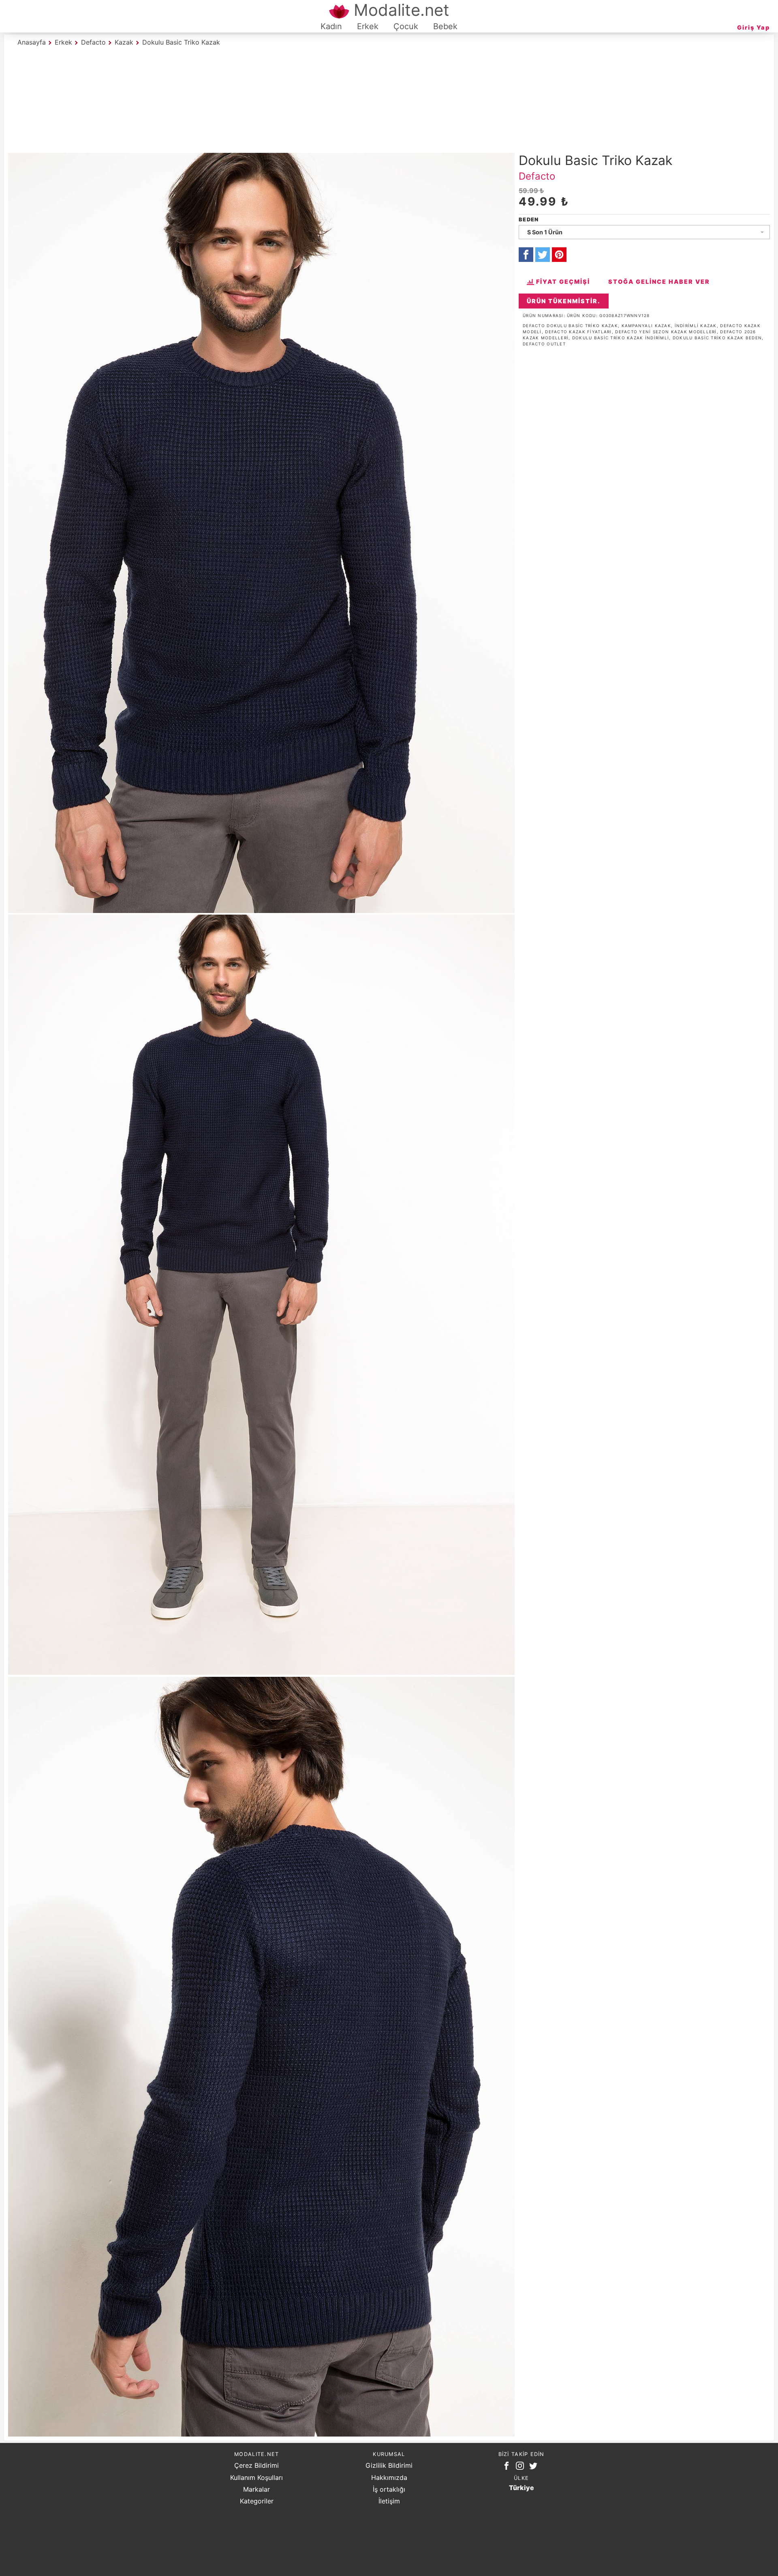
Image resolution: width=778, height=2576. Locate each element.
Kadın (331, 26)
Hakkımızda (389, 2477)
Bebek (445, 26)
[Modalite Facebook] (508, 2467)
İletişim (389, 2501)
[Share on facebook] (526, 255)
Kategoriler (257, 2501)
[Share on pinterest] (559, 255)
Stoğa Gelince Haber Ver (659, 282)
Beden (529, 220)
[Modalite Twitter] (535, 2467)
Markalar (256, 2489)
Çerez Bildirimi (256, 2465)
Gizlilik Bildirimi (389, 2465)
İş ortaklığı (389, 2489)
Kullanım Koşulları (256, 2477)
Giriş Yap (753, 27)
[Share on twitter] (543, 255)
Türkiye (522, 2488)
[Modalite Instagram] (522, 2467)
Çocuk (406, 26)
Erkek (368, 26)
